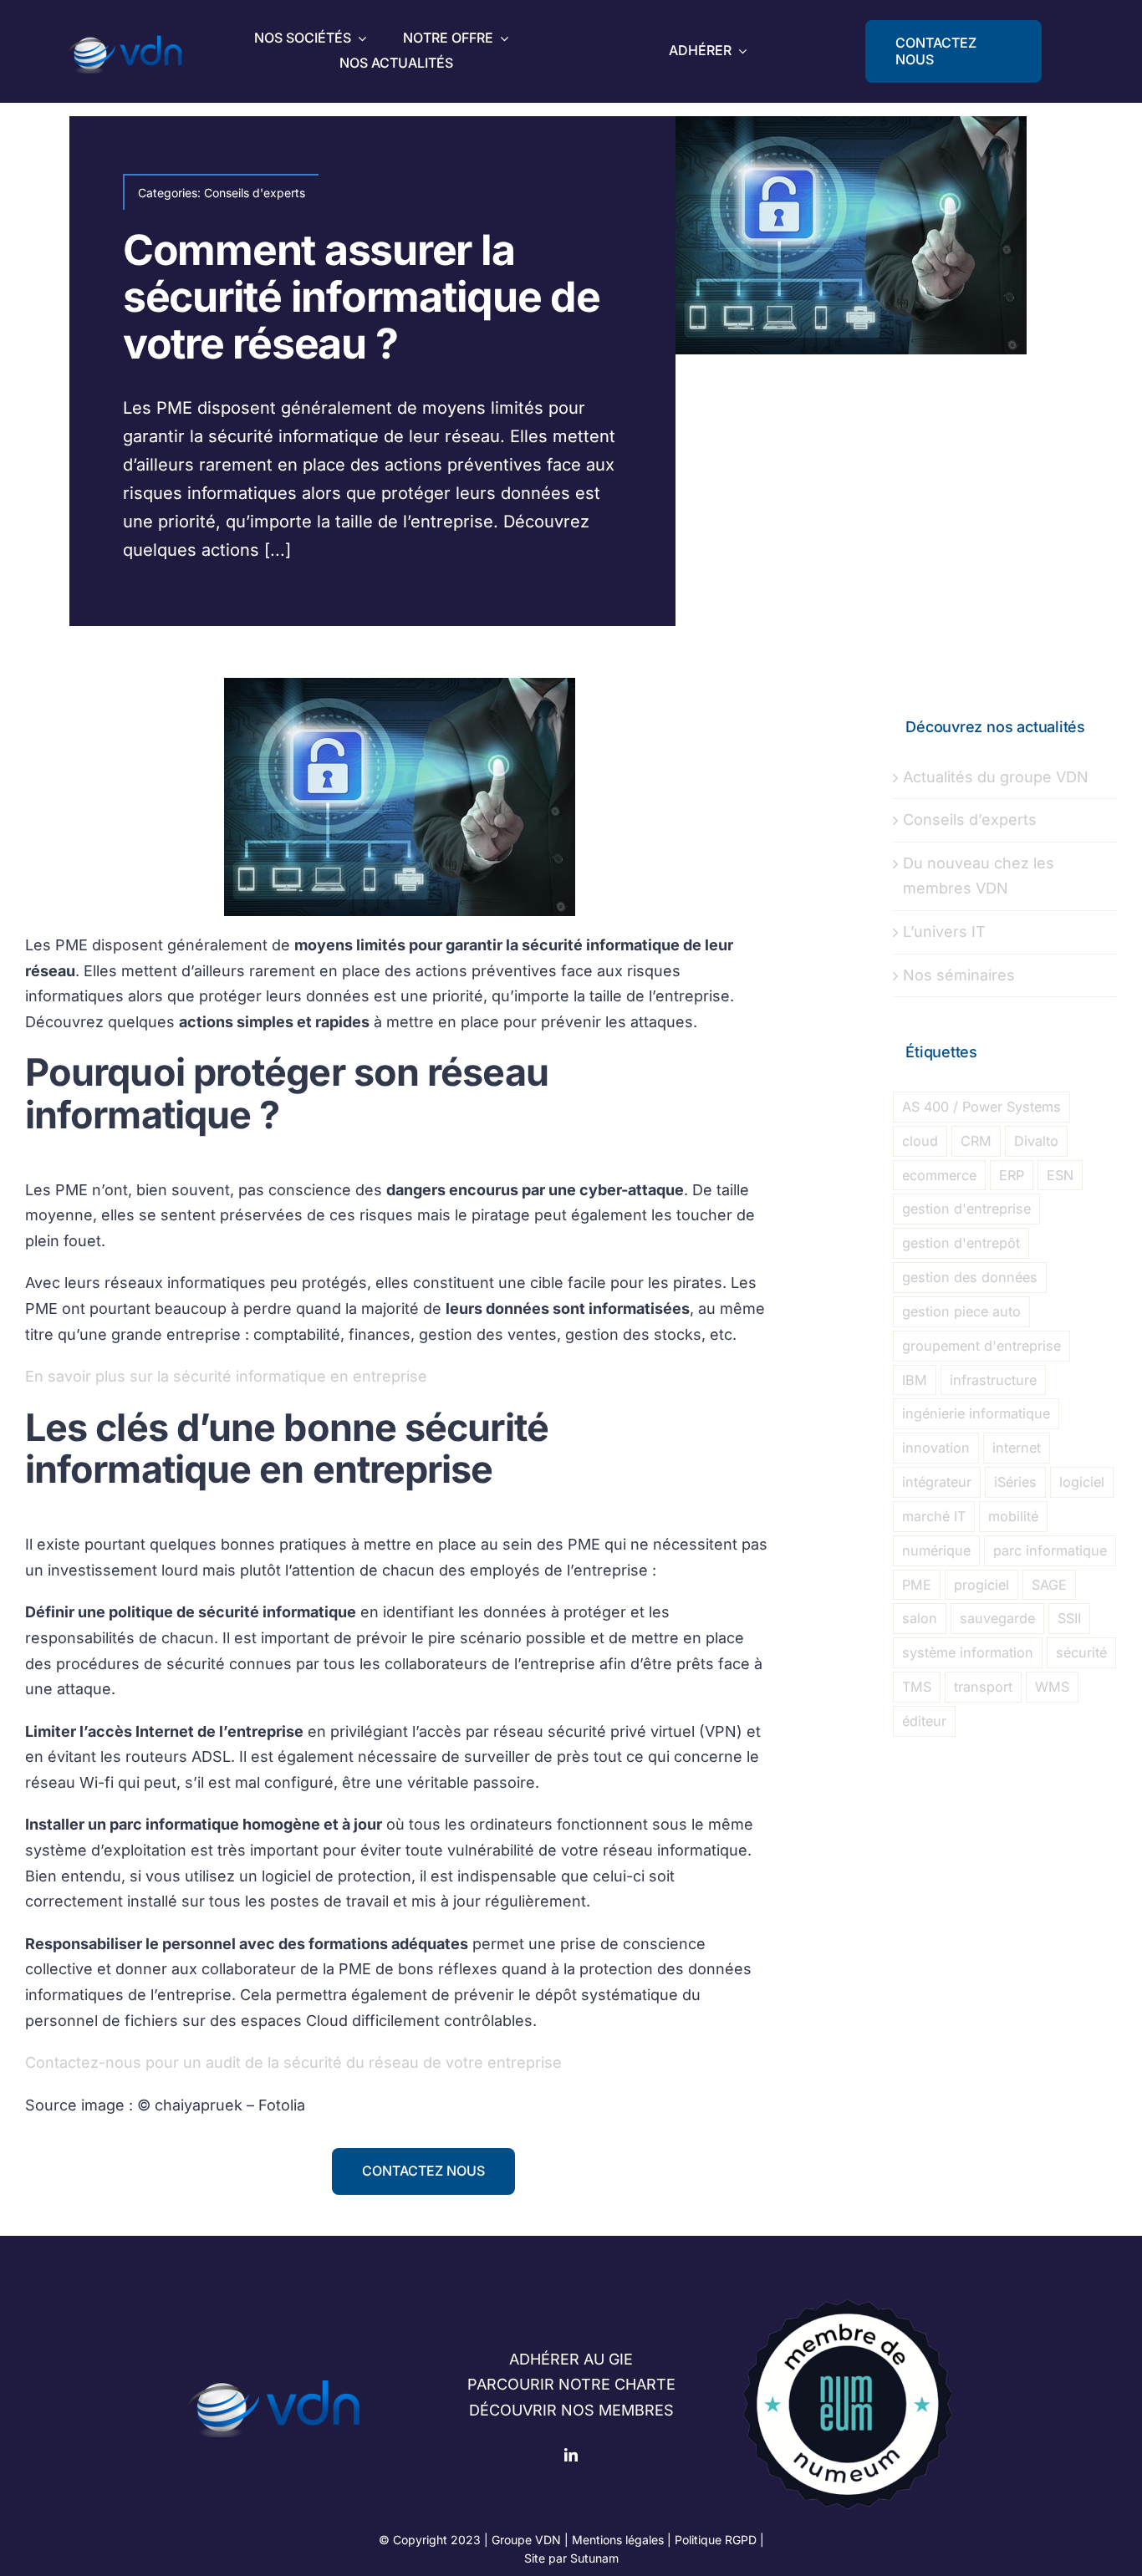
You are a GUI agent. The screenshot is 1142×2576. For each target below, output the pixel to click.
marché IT (934, 1516)
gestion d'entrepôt (961, 1243)
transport (983, 1687)
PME (917, 1585)
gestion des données (970, 1277)
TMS (917, 1687)
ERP (1012, 1175)
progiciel (981, 1585)
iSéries (1015, 1482)
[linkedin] (571, 2455)
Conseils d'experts (255, 193)
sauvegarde (997, 1618)
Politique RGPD (716, 2540)
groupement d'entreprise (981, 1346)
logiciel (1082, 1482)
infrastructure (993, 1380)
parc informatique (1050, 1550)
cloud (920, 1141)
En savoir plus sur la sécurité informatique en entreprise (226, 1376)
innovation (936, 1448)
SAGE (1049, 1585)
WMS (1052, 1687)
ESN (1060, 1175)
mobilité (1013, 1516)
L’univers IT (944, 932)
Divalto (1036, 1141)
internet (1017, 1448)
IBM (915, 1380)
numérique (936, 1550)
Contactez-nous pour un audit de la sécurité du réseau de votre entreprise (293, 2062)
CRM (976, 1141)
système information (968, 1652)
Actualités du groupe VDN (996, 777)
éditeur (924, 1721)
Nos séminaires (959, 975)
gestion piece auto (961, 1311)
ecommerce (939, 1175)
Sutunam (594, 2558)
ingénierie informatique (976, 1413)
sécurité (1081, 1652)
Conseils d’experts (970, 820)
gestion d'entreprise (966, 1209)
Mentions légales (618, 2540)
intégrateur (937, 1482)
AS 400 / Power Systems (981, 1107)
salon (920, 1618)
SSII (1069, 1618)
